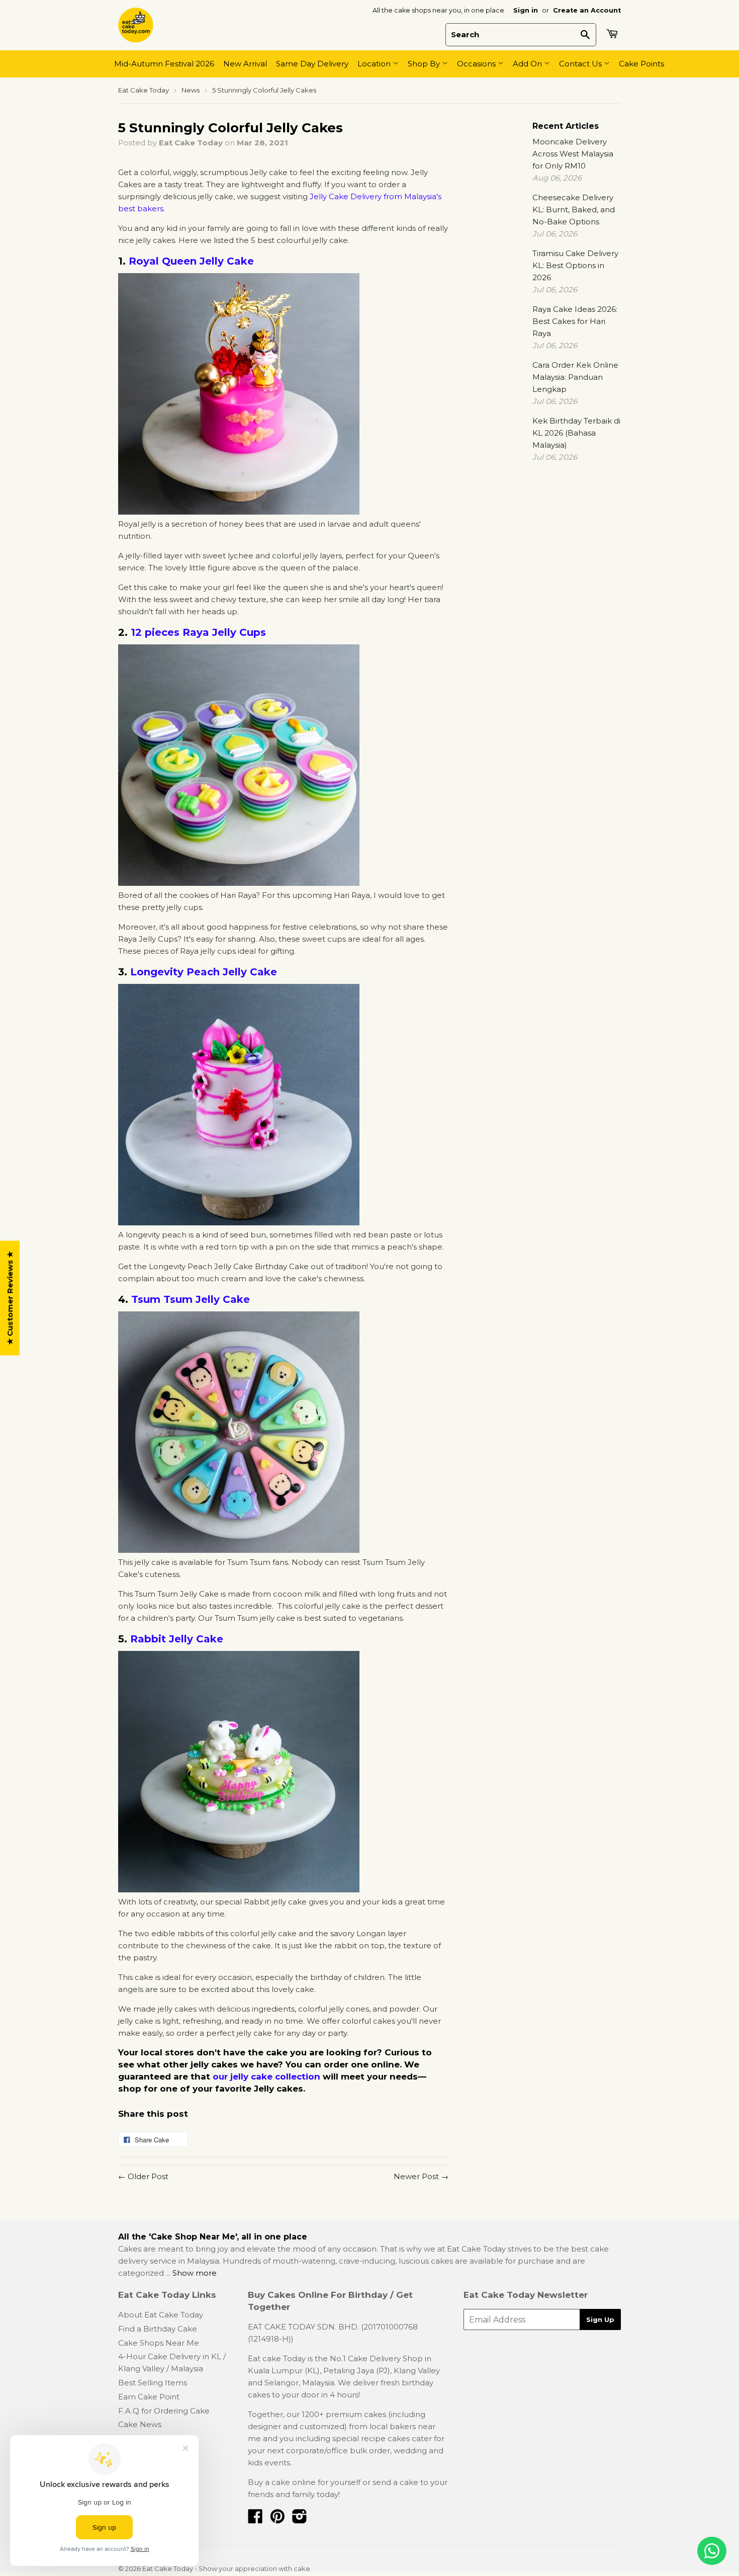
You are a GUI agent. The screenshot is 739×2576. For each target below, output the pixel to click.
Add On (528, 64)
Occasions (477, 64)
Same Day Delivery (312, 64)
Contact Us (581, 64)
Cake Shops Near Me (159, 2343)
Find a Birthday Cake (158, 2329)
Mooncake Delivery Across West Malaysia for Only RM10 (573, 154)
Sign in (526, 10)
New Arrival (245, 64)
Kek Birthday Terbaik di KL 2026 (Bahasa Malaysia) (576, 433)
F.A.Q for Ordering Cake (164, 2411)
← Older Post (143, 2176)
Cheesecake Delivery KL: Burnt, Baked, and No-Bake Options (574, 210)
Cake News (140, 2424)
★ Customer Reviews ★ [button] (10, 1298)
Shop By (425, 64)
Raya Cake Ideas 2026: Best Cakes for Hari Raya (575, 321)
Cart (613, 34)
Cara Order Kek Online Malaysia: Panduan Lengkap (575, 377)
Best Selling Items (153, 2383)
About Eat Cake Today (161, 2315)
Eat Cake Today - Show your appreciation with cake (226, 2568)
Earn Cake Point (149, 2397)
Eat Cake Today (144, 90)
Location (375, 64)
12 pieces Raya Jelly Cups (198, 632)
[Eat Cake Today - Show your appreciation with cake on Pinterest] (278, 2519)
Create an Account (587, 10)
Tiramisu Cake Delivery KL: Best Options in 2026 (575, 265)
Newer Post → (421, 2176)
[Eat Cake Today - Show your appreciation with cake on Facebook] (255, 2519)
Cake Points (641, 64)
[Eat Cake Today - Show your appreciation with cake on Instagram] (300, 2519)
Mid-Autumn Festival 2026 (164, 64)
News (191, 90)
